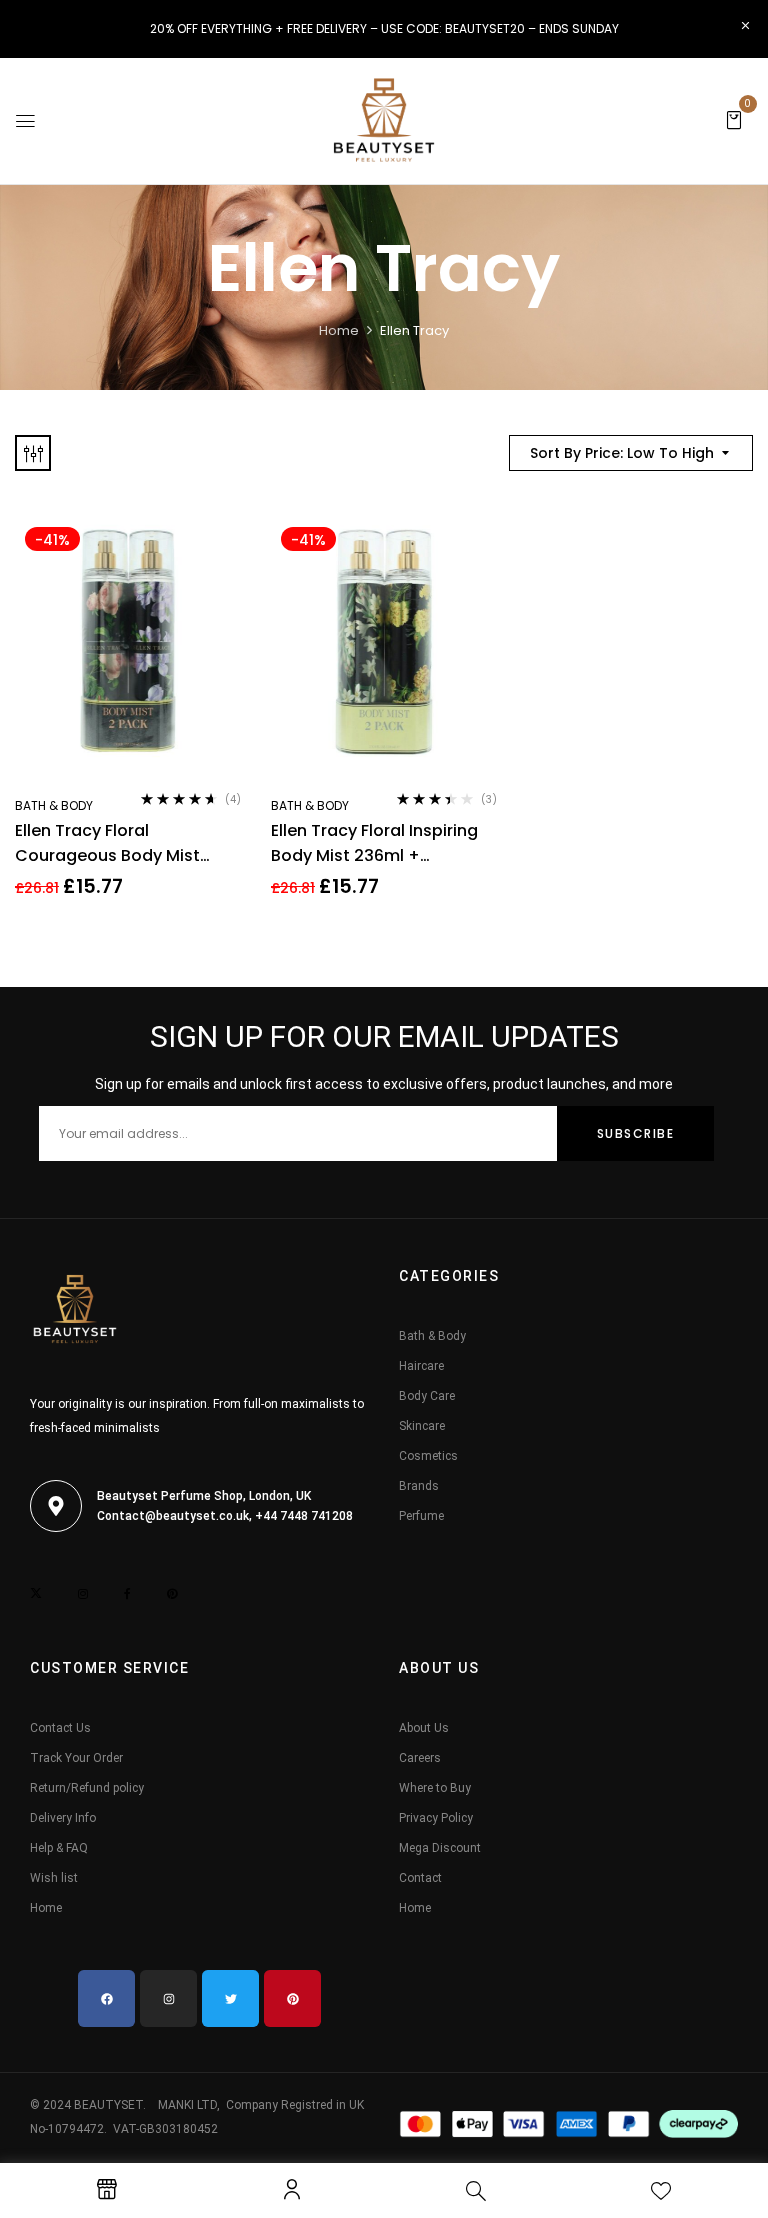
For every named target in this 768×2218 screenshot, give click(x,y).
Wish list (54, 1878)
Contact (420, 1878)
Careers (420, 1758)
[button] (734, 119)
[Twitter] (230, 1998)
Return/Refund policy (87, 1788)
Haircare (421, 1366)
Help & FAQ (59, 1848)
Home (339, 330)
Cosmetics (428, 1456)
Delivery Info (63, 1818)
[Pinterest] (292, 1998)
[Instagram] (168, 1998)
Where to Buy (435, 1788)
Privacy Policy (436, 1818)
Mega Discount (440, 1848)
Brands (419, 1486)
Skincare (422, 1426)
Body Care (427, 1396)
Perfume (421, 1516)
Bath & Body (54, 805)
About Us (424, 1728)
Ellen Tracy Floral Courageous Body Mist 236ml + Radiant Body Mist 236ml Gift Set (123, 843)
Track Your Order (76, 1758)
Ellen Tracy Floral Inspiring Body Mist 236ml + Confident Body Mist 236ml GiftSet (380, 843)
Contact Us (60, 1728)
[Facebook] (106, 1998)
